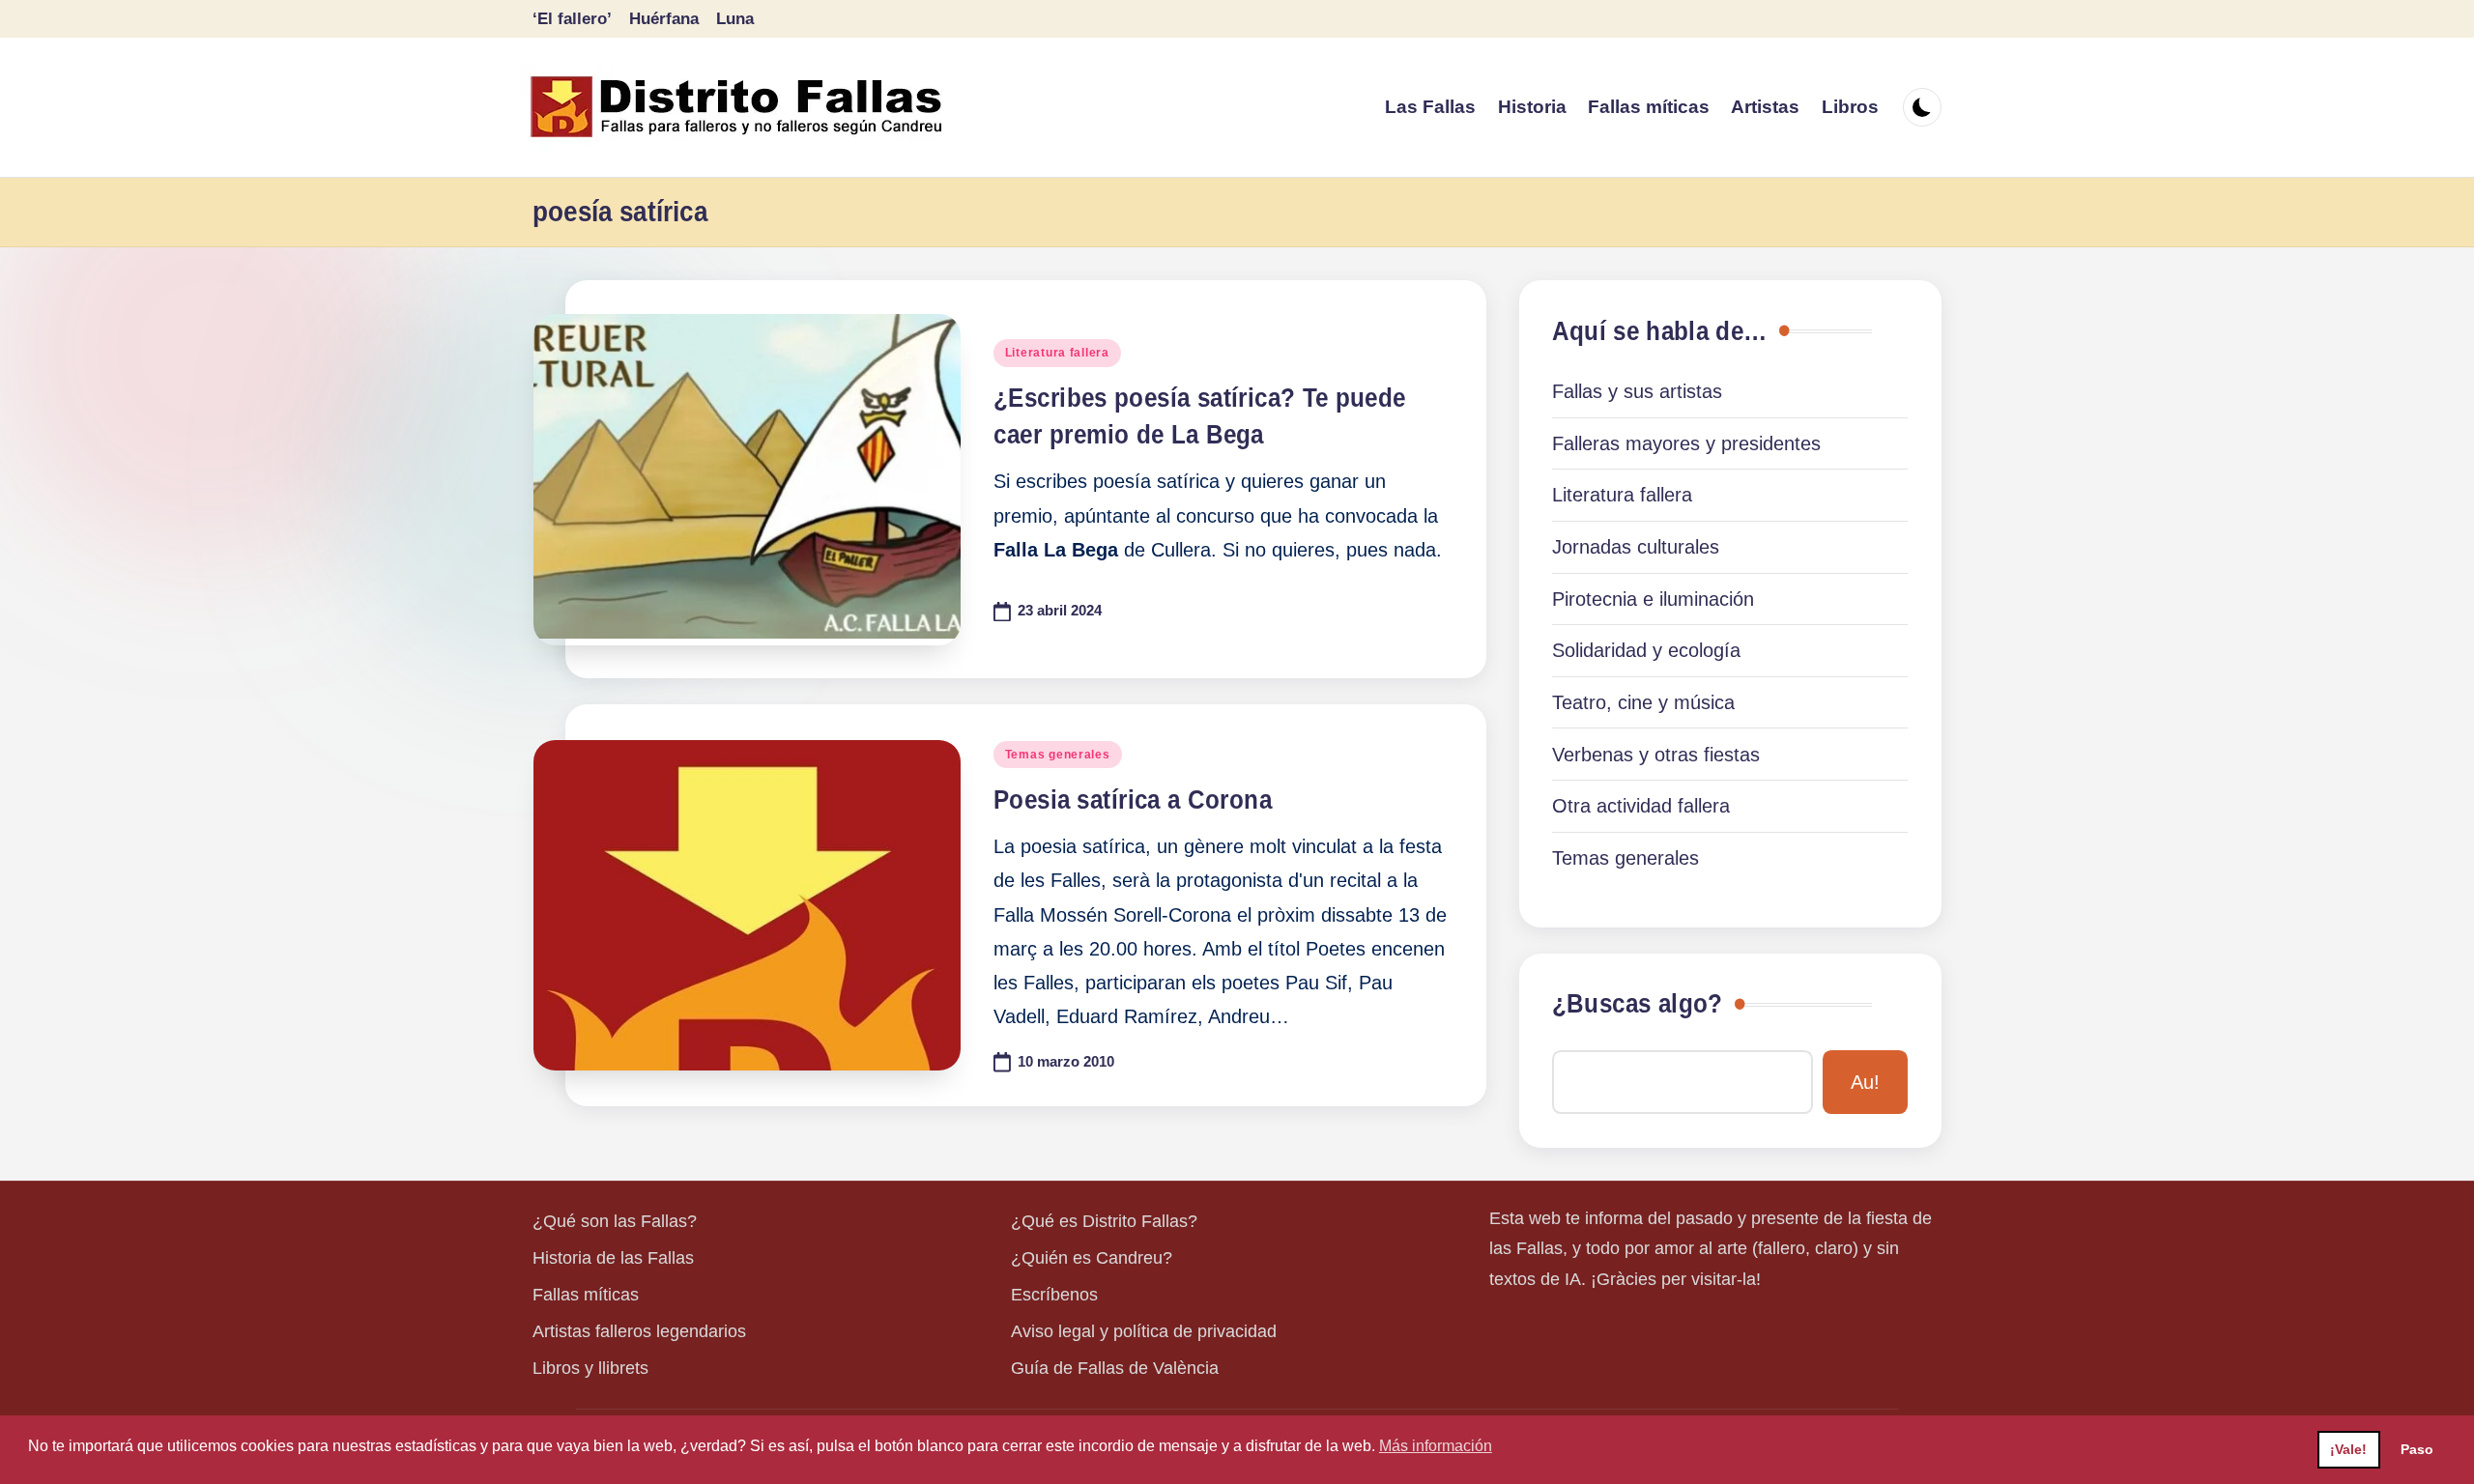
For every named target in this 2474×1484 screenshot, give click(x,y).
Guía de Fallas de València (1115, 1368)
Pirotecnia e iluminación (1653, 599)
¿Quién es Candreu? (1092, 1258)
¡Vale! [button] (2348, 1449)
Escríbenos (1054, 1295)
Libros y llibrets (590, 1368)
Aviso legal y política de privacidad (1144, 1331)
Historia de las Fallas (613, 1258)
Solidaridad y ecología (1646, 650)
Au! (1865, 1082)
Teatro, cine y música (1643, 702)
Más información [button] (1436, 1446)
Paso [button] (2417, 1449)
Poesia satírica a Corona (1133, 800)
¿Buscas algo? (1637, 1004)
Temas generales (1058, 755)
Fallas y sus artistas (1637, 391)
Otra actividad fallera (1641, 806)
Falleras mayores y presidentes (1686, 443)
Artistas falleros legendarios (639, 1331)
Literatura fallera (1057, 353)
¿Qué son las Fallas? (615, 1221)
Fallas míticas (586, 1295)
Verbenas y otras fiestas (1656, 755)
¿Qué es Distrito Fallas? (1104, 1221)
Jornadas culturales (1636, 547)
